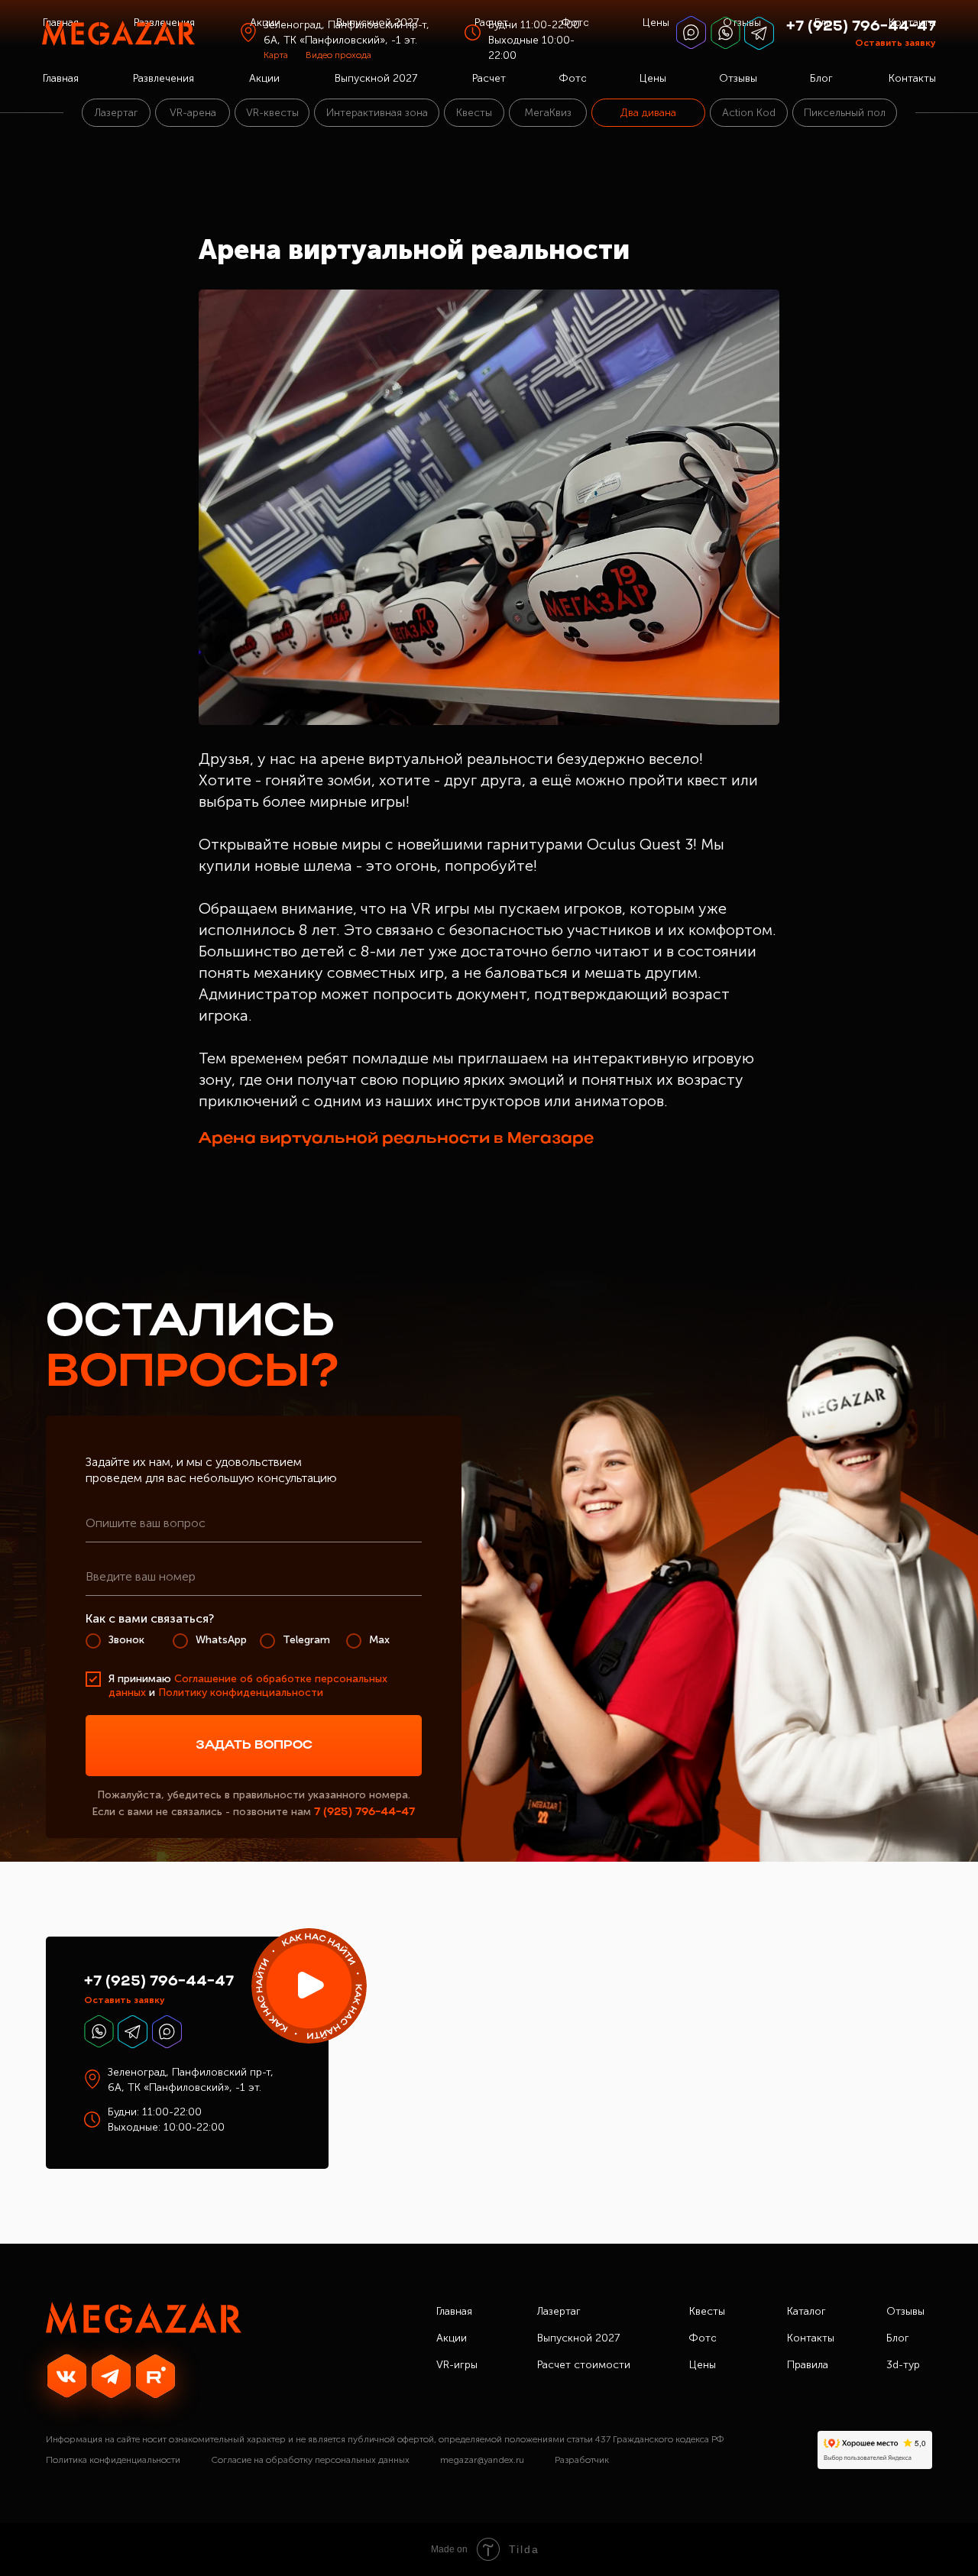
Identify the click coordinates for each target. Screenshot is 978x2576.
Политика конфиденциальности (113, 2460)
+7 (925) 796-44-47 (861, 27)
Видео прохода (338, 55)
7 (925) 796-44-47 (364, 1812)
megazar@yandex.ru (482, 2460)
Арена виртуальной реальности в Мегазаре (396, 1139)
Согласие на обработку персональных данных (310, 2460)
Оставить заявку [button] (895, 43)
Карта (276, 55)
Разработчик (582, 2460)
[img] (309, 1986)
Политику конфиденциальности (241, 1693)
